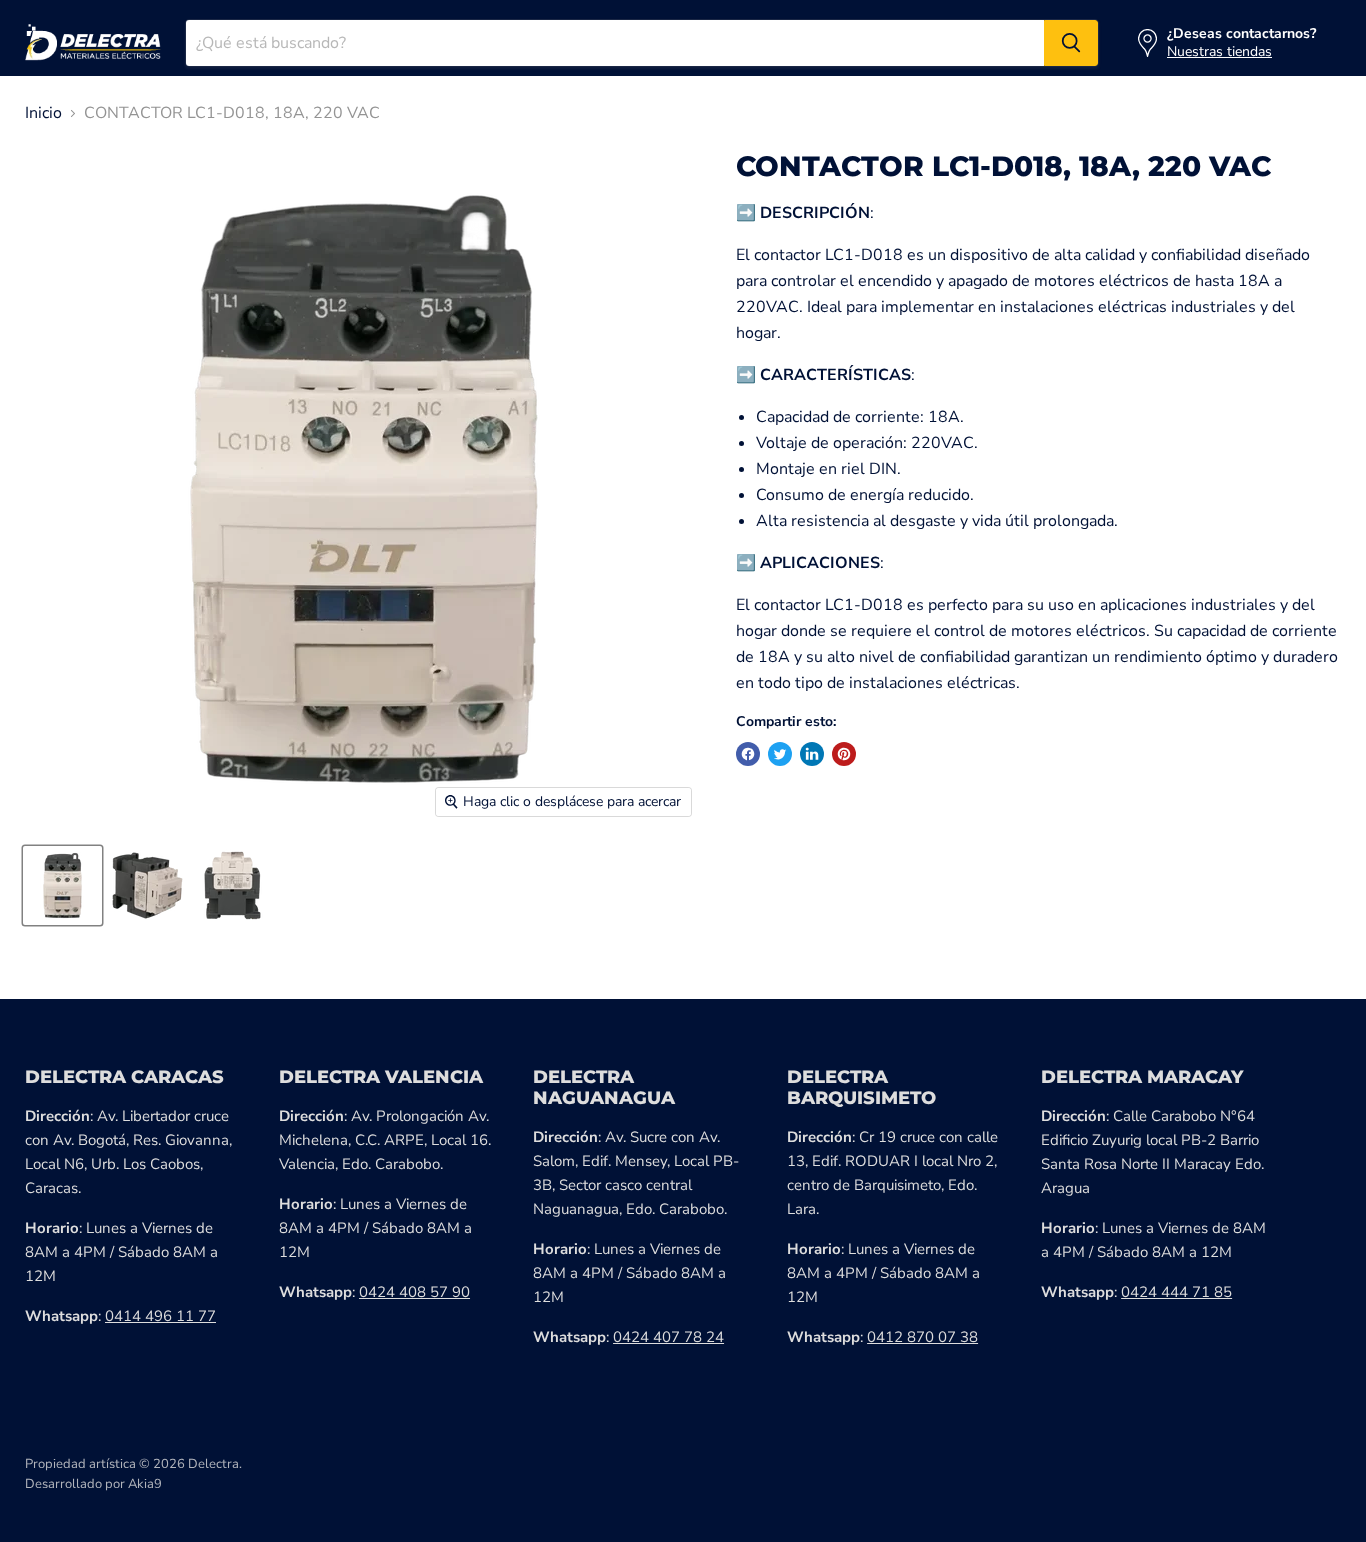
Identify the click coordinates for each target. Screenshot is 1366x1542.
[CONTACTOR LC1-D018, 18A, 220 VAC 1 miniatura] (62, 885)
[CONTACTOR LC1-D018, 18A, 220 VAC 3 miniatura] (232, 885)
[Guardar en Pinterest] (844, 754)
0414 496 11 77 (160, 1316)
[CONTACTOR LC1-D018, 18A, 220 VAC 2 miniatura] (147, 885)
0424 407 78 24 (668, 1337)
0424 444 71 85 (1176, 1292)
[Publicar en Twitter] (780, 754)
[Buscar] (1071, 43)
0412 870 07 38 (922, 1337)
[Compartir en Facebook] (748, 754)
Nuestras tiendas (1219, 51)
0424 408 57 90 (414, 1292)
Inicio (43, 113)
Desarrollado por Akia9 (93, 1484)
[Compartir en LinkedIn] (812, 754)
